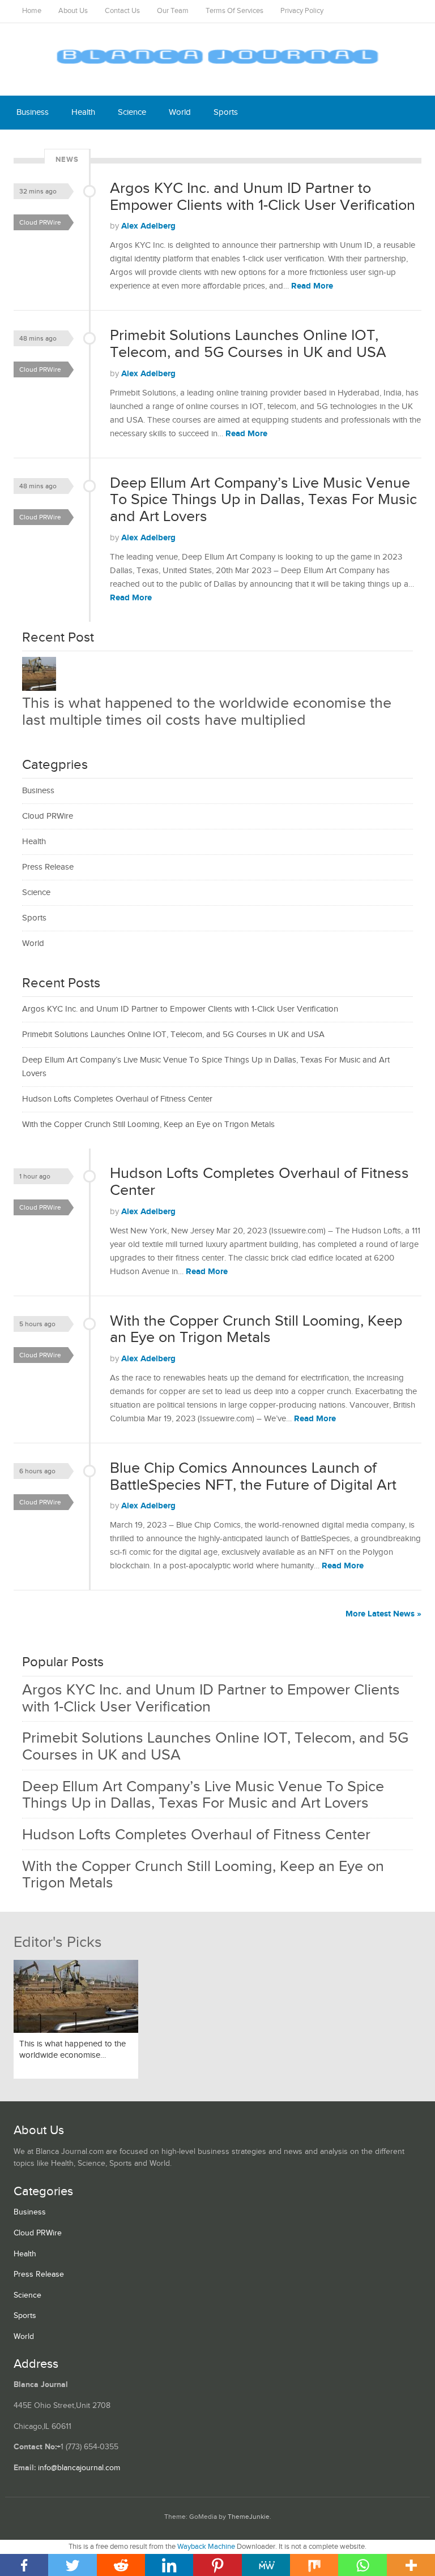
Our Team (173, 11)
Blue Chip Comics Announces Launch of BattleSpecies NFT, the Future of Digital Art (253, 1477)
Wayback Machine (206, 2547)
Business (33, 112)
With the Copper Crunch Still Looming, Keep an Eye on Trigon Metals (148, 1124)
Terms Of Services (234, 11)
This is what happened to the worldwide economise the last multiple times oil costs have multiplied (207, 712)
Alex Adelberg (148, 226)
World (180, 112)
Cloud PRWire (40, 222)
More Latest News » (383, 1614)
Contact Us (122, 11)
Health (83, 112)
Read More (312, 286)
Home (32, 11)
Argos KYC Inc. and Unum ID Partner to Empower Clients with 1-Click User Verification (263, 197)
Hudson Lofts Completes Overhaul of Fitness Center (117, 1099)
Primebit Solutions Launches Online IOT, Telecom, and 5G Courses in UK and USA (248, 344)
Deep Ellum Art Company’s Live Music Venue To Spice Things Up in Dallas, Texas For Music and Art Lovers (263, 500)
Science (132, 112)
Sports (226, 112)
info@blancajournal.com (79, 2468)
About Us (73, 11)
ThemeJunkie (249, 2517)
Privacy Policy (302, 11)
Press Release (48, 867)
